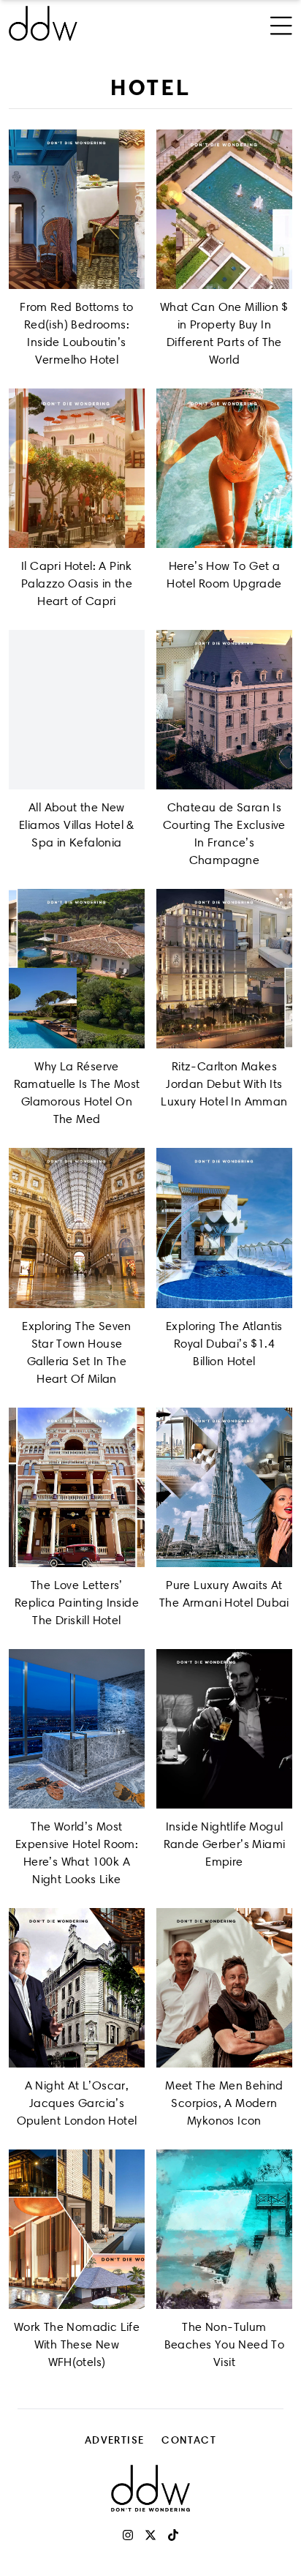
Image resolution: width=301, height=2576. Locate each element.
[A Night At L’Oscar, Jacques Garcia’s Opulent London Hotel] (77, 1988)
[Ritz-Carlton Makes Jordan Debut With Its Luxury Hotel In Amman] (224, 969)
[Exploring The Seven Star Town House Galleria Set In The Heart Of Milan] (77, 1228)
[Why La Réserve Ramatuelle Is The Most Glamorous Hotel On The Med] (77, 969)
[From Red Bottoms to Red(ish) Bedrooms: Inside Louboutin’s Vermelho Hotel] (77, 209)
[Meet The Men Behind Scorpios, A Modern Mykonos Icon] (224, 1988)
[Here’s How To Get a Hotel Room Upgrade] (224, 468)
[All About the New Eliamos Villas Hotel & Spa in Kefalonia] (77, 710)
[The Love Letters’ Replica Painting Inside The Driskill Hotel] (77, 1487)
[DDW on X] (150, 2535)
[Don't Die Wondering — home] (98, 23)
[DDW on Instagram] (128, 2535)
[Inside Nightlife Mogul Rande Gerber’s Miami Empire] (224, 1729)
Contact (189, 2440)
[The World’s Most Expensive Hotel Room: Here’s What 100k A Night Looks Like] (77, 1729)
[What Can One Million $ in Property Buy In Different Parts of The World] (224, 209)
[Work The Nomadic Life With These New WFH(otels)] (77, 2229)
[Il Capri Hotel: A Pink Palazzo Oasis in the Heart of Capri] (77, 468)
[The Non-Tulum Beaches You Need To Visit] (224, 2229)
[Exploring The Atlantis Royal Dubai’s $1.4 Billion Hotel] (224, 1228)
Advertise (115, 2440)
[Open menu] (281, 23)
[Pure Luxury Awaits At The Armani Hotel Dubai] (224, 1487)
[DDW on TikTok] (173, 2535)
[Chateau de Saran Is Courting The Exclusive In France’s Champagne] (224, 710)
